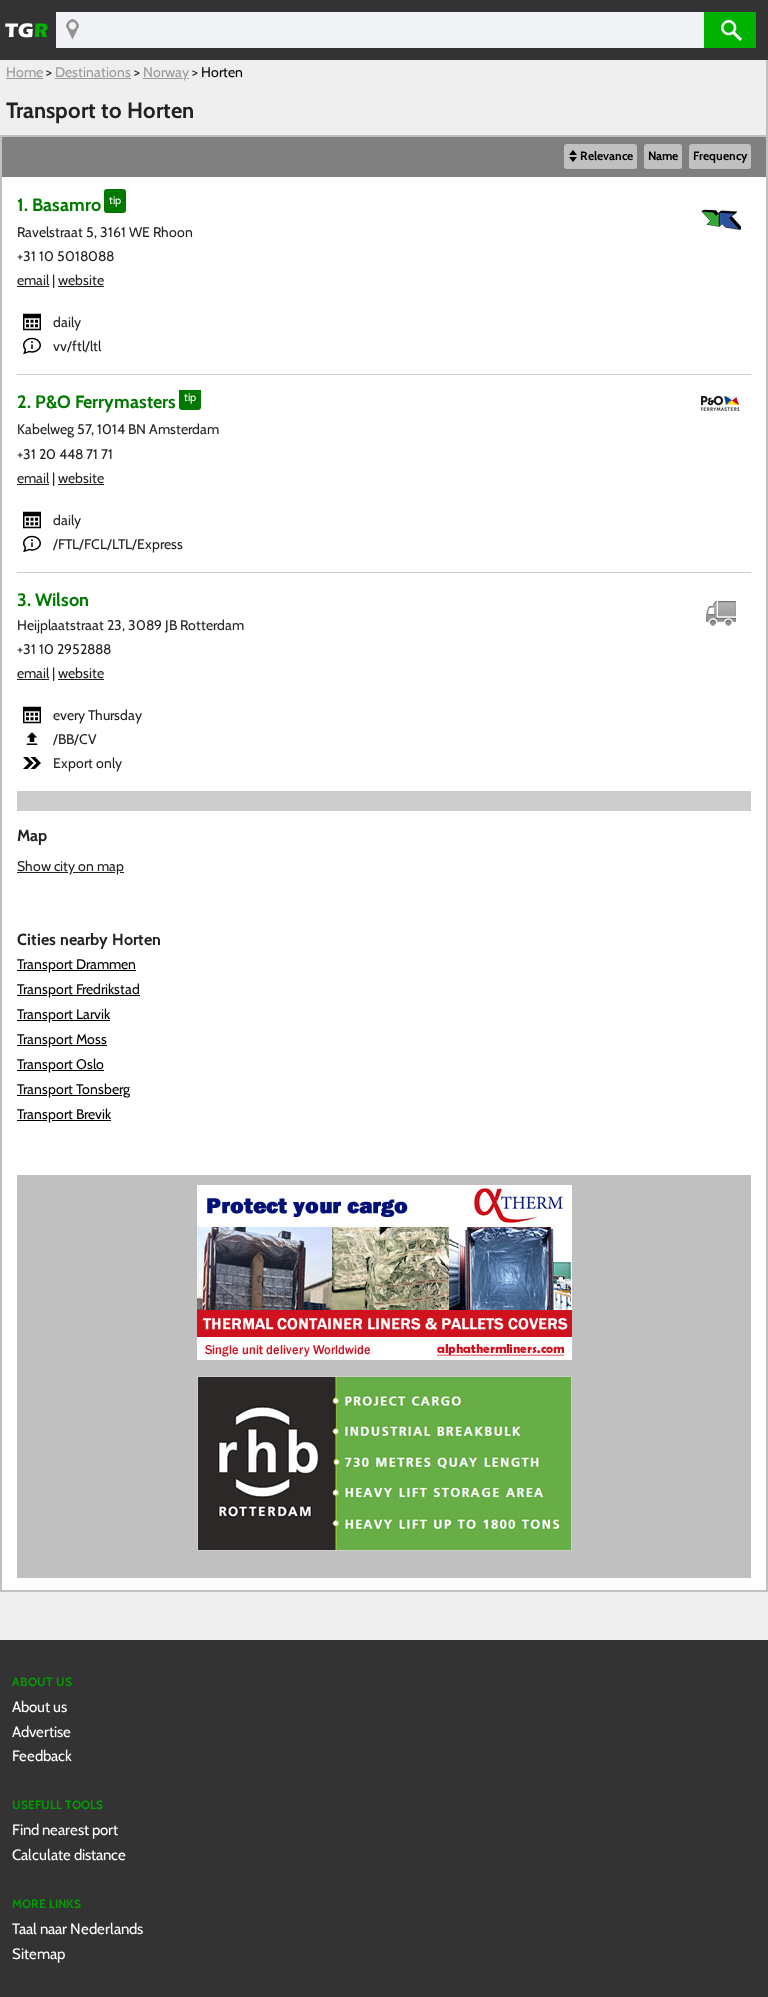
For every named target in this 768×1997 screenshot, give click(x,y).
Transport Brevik (64, 1114)
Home (24, 72)
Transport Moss (62, 1039)
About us (39, 1706)
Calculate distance (69, 1854)
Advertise (41, 1731)
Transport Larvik (63, 1014)
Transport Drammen (76, 964)
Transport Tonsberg (73, 1089)
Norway (166, 72)
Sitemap (38, 1953)
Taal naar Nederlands (77, 1928)
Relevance (606, 156)
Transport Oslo (60, 1064)
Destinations (93, 72)
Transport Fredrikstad (78, 989)
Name (663, 156)
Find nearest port (65, 1829)
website (81, 280)
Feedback (42, 1755)
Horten (222, 72)
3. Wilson (53, 599)
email (33, 280)
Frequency (720, 156)
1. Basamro (59, 204)
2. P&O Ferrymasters (96, 401)
